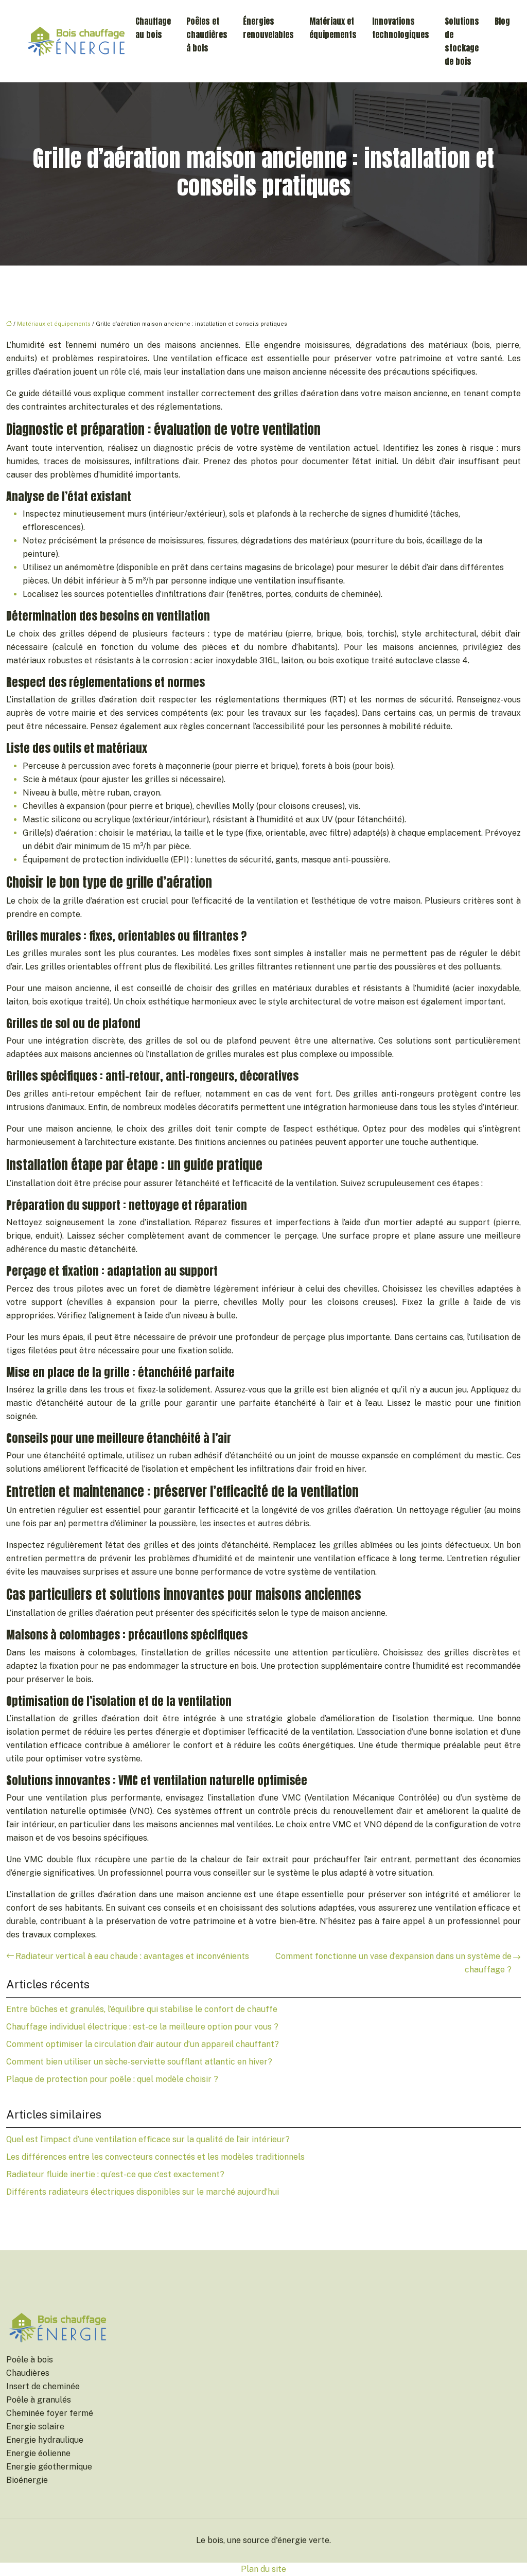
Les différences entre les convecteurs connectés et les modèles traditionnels (155, 2157)
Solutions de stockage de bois (462, 41)
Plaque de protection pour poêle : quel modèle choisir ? (112, 2079)
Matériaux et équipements (333, 28)
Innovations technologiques (401, 28)
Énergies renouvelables (268, 28)
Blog (502, 21)
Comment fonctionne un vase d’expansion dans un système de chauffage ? (393, 1963)
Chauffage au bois (153, 28)
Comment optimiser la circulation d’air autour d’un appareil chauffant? (143, 2044)
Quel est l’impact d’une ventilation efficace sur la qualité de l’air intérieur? (148, 2139)
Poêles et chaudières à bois (207, 34)
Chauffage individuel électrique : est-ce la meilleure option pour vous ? (142, 2027)
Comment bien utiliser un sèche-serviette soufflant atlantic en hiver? (139, 2062)
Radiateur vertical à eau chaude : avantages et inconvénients (132, 1956)
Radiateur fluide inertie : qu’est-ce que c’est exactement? (115, 2174)
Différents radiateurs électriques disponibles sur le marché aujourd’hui (143, 2192)
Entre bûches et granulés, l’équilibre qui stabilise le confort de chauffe (142, 2009)
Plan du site (263, 2569)
